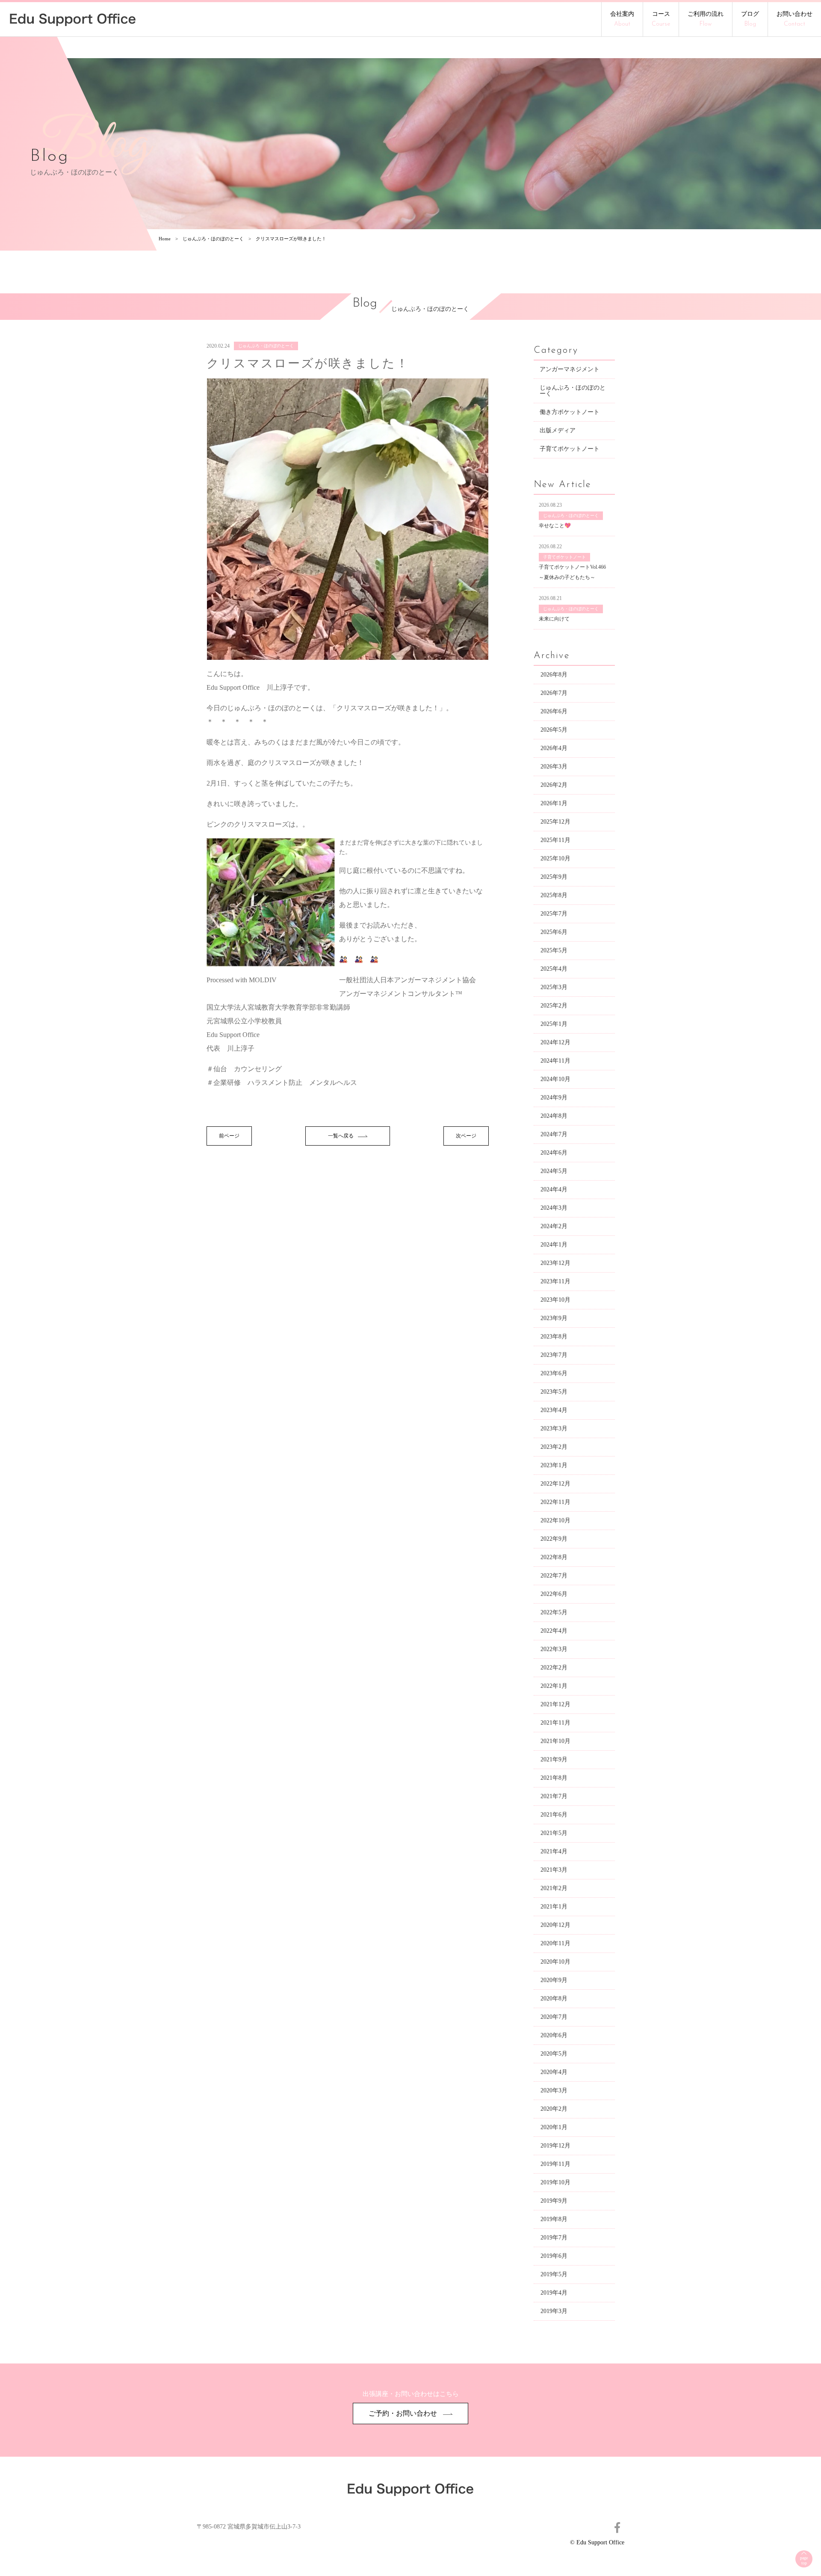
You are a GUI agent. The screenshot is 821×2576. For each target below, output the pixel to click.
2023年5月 (554, 1392)
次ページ (466, 1136)
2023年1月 (554, 1465)
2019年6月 (554, 2256)
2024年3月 (554, 1208)
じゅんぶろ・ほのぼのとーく (213, 239)
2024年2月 (554, 1226)
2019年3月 (554, 2311)
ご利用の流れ (706, 19)
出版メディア (558, 430)
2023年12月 (555, 1263)
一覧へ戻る (341, 1136)
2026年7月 (554, 693)
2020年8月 (554, 1998)
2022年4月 (554, 1631)
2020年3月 (554, 2090)
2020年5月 (554, 2054)
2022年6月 (554, 1594)
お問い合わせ (794, 19)
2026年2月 (554, 785)
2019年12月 (555, 2146)
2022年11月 (555, 1502)
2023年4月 (554, 1410)
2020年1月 (554, 2127)
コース (661, 19)
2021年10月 (555, 1741)
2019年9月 (554, 2201)
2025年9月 (554, 877)
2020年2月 (554, 2109)
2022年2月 (554, 1668)
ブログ (750, 19)
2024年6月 (554, 1153)
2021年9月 (554, 1759)
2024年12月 (555, 1042)
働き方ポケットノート (570, 412)
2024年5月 (554, 1171)
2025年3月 (554, 987)
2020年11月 (555, 1943)
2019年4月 (554, 2293)
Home (165, 239)
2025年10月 (555, 858)
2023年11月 (555, 1281)
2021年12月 (555, 1704)
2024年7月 (554, 1134)
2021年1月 (554, 1907)
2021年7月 (554, 1796)
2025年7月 (554, 914)
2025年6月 (554, 932)
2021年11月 (555, 1723)
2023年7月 (554, 1355)
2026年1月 (554, 803)
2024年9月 (554, 1097)
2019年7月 (554, 2238)
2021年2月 (554, 1888)
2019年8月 (554, 2219)
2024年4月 (554, 1189)
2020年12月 (555, 1925)
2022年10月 (555, 1520)
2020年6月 (554, 2035)
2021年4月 (554, 1851)
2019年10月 (555, 2182)
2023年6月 (554, 1373)
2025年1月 (554, 1024)
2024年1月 (554, 1245)
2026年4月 (554, 748)
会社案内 (622, 19)
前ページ (229, 1136)
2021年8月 (554, 1778)
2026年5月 (554, 730)
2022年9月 (554, 1539)
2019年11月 (555, 2164)
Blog (365, 304)
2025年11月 (555, 840)
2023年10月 (555, 1300)
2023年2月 (554, 1447)
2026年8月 (554, 675)
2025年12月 (555, 822)
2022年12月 (555, 1484)
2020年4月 (554, 2072)
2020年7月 (554, 2017)
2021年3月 (554, 1870)
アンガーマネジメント (570, 369)
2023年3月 (554, 1428)
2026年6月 (554, 711)
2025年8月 (554, 895)
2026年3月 (554, 767)
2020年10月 (555, 1962)
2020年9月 (554, 1980)
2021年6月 (554, 1815)
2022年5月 (554, 1612)
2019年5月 (554, 2274)
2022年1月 (554, 1686)
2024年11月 (555, 1061)
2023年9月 (554, 1318)
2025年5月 (554, 950)
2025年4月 (554, 969)
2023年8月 (554, 1337)
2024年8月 (554, 1116)
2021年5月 (554, 1833)
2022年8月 (554, 1557)
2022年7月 (554, 1576)
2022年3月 (554, 1649)
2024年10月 (555, 1079)
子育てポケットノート (570, 449)
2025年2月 (554, 1006)
